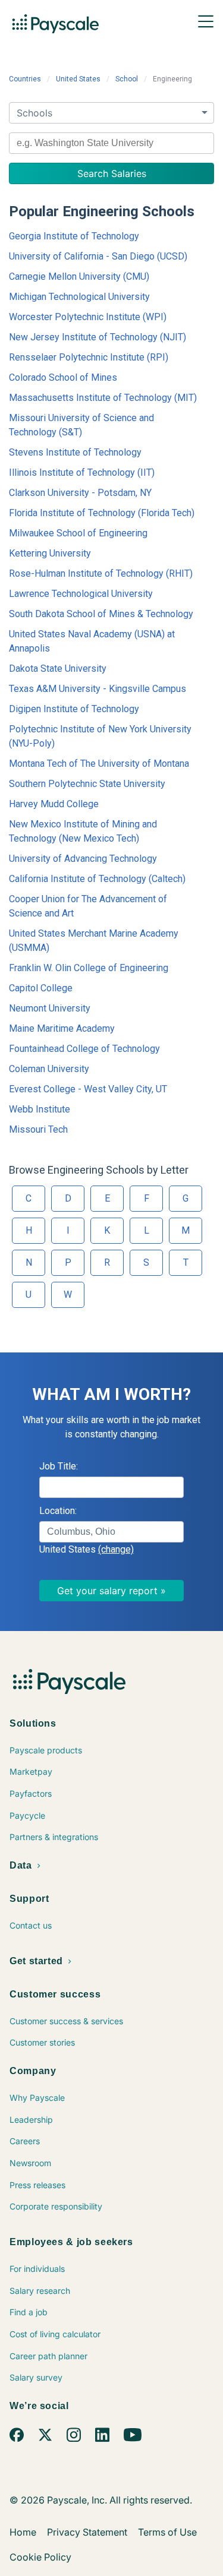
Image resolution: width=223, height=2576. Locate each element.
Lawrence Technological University (81, 594)
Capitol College (41, 988)
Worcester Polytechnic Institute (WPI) (88, 317)
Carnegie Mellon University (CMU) (79, 276)
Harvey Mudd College (54, 804)
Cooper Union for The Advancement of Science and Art (88, 906)
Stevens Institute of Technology (75, 452)
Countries (25, 79)
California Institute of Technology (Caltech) (97, 879)
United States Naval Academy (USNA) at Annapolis (92, 641)
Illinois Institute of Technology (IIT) (82, 472)
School (127, 79)
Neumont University (50, 1008)
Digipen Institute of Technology (74, 709)
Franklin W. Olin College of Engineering (89, 968)
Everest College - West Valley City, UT (88, 1089)
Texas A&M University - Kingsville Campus (98, 689)
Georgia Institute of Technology (74, 236)
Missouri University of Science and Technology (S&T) (81, 425)
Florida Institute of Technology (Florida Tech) (102, 513)
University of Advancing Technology (83, 859)
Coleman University (49, 1069)
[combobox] (111, 143)
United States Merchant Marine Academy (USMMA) (94, 941)
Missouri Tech (38, 1129)
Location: (58, 1511)
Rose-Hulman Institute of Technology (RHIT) (101, 573)
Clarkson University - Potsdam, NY (80, 493)
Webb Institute (40, 1109)
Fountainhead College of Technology (84, 1049)
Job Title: (59, 1466)
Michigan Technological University (79, 297)
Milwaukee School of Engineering (78, 533)
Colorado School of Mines (63, 377)
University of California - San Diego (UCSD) (98, 256)
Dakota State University (58, 669)
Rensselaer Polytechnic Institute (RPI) (89, 357)
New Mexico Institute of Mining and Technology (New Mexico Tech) (83, 831)
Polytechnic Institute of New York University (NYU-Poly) (100, 736)
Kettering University (50, 553)
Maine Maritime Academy (62, 1028)
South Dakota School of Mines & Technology (101, 614)
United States (78, 79)
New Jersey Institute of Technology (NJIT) (98, 337)
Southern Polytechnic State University (87, 784)
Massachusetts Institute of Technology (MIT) (103, 398)
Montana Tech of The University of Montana (99, 764)
